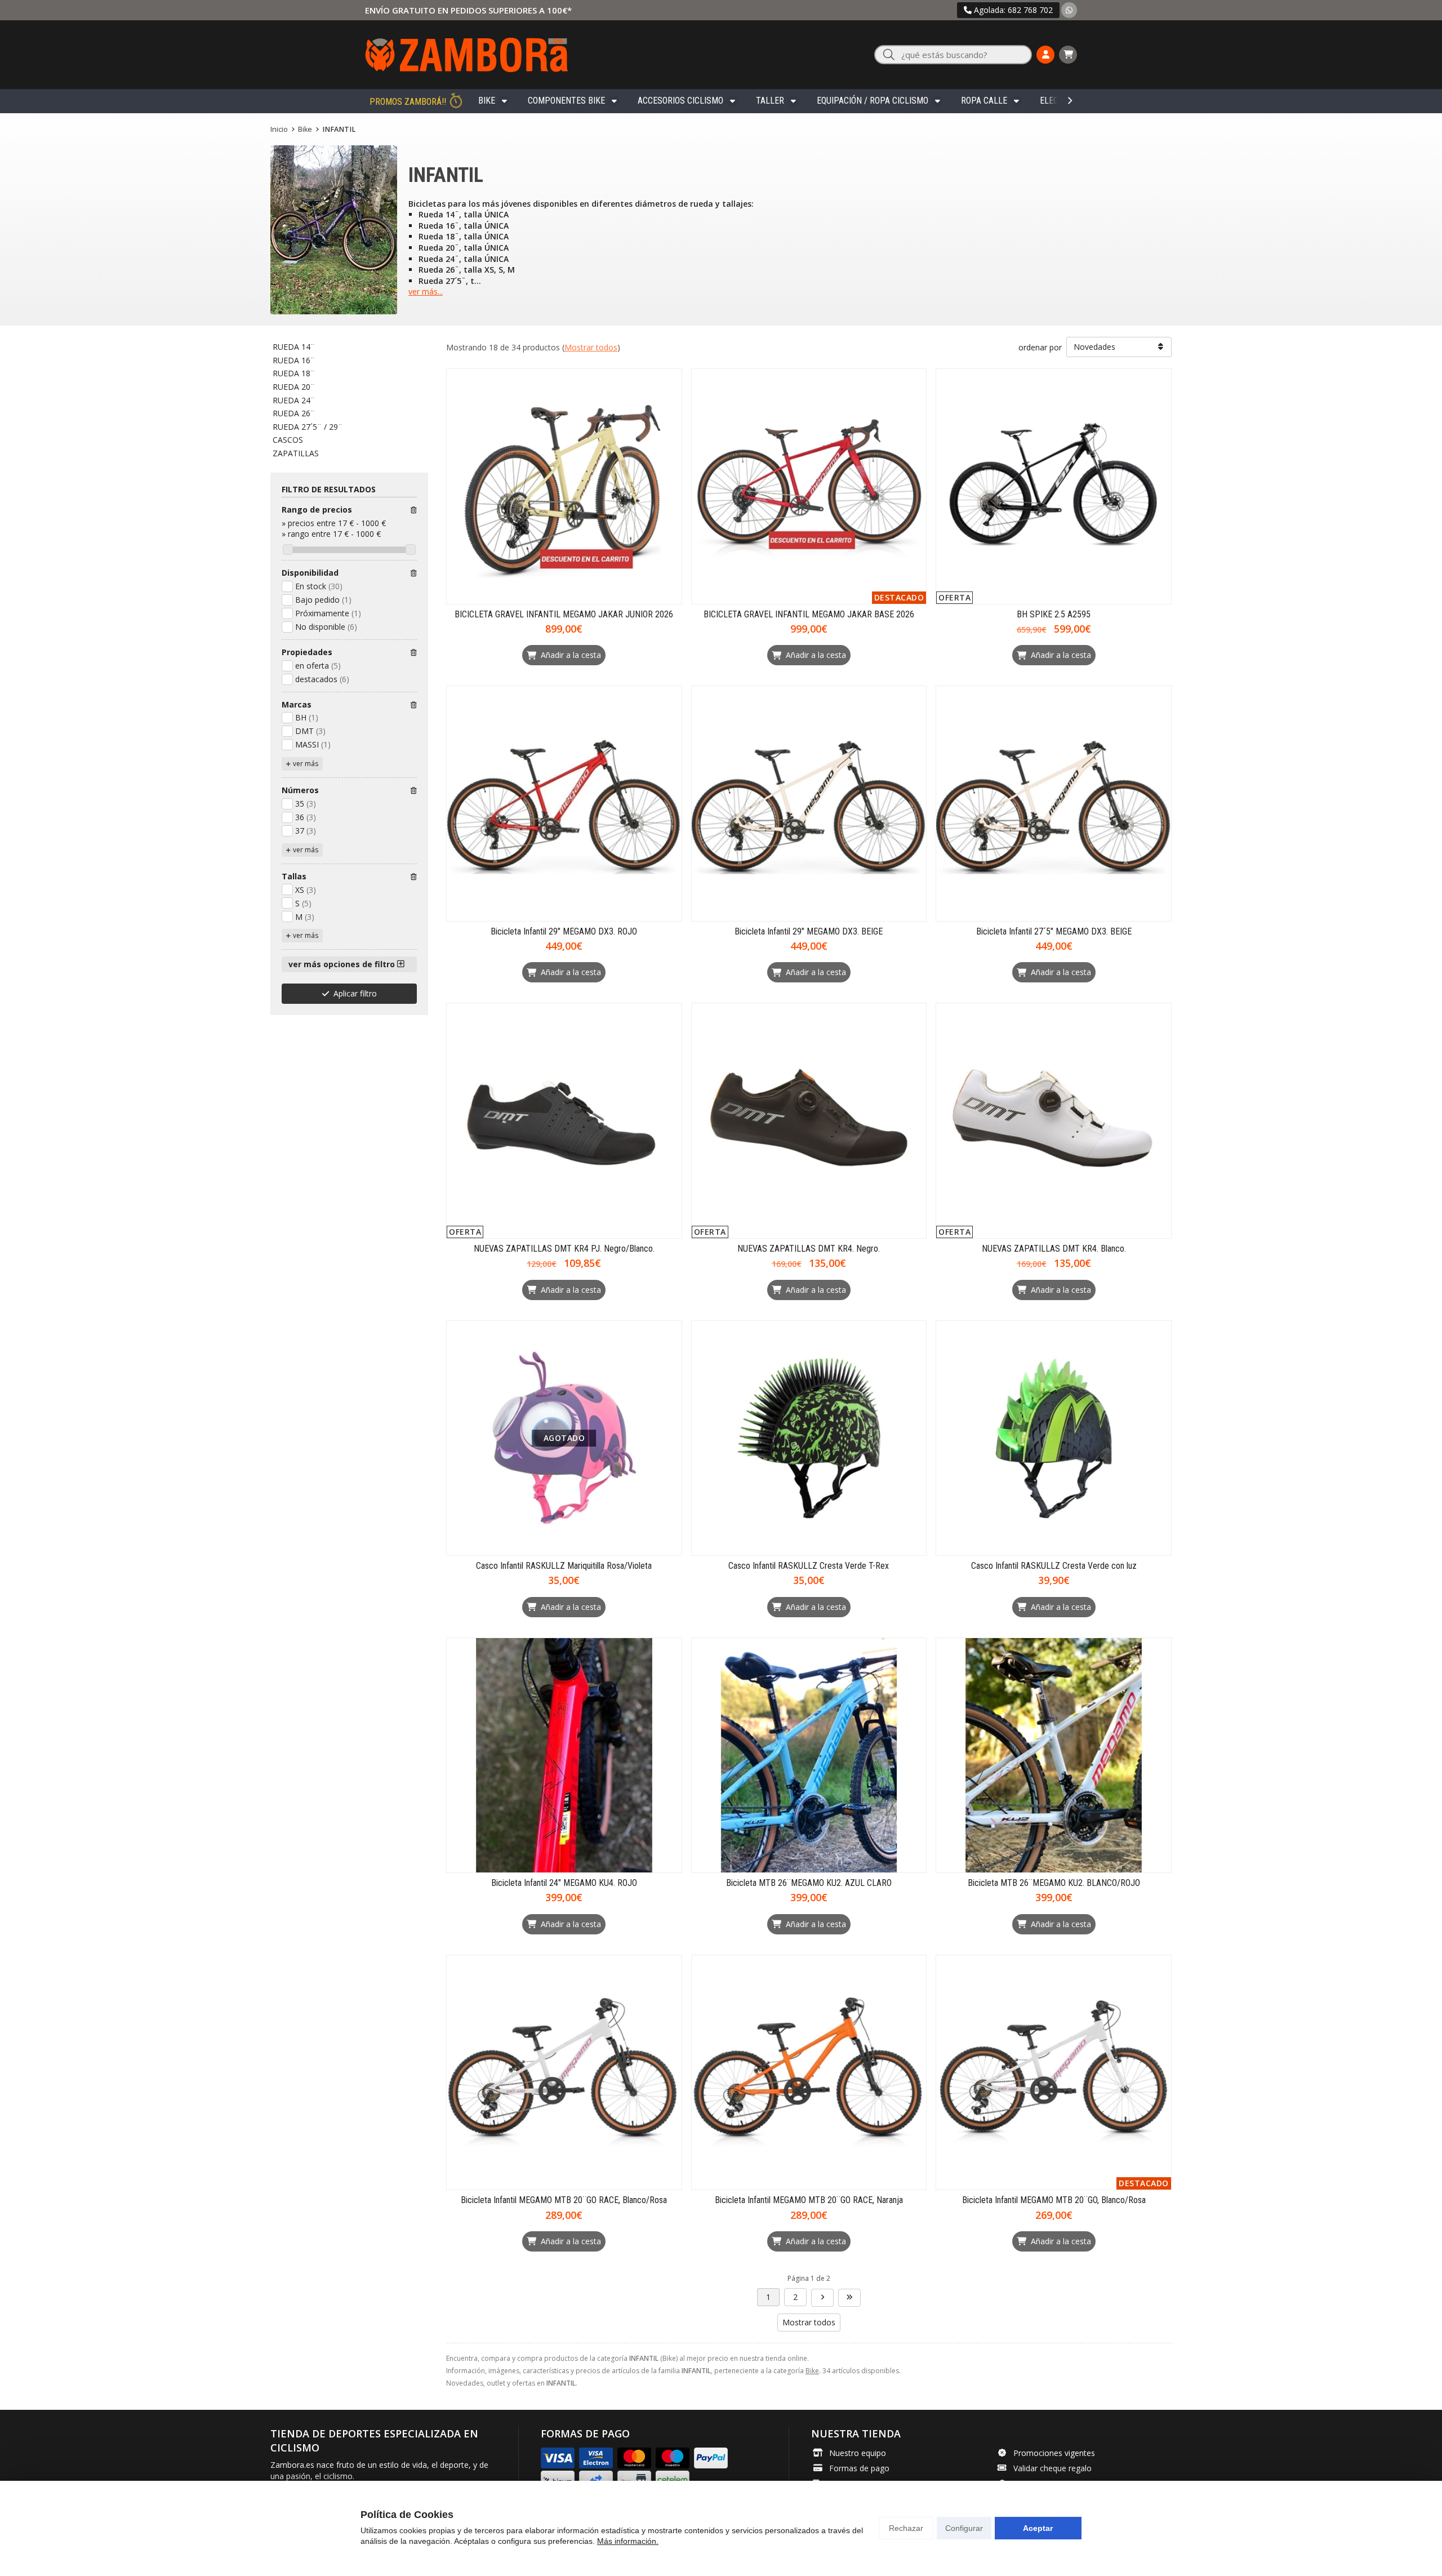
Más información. (628, 2541)
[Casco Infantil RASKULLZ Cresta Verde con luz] (1054, 1438)
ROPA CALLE (984, 101)
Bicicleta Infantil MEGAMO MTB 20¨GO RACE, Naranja (809, 2200)
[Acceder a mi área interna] (1045, 55)
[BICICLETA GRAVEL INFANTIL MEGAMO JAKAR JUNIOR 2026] (564, 486)
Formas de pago (859, 2468)
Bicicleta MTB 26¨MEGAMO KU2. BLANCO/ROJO (1054, 1883)
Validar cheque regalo (1052, 2468)
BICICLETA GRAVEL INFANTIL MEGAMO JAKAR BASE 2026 (809, 614)
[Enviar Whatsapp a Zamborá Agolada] (1069, 10)
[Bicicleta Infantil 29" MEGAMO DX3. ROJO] (564, 804)
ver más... (426, 292)
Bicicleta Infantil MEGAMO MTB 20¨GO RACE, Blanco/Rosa (564, 2200)
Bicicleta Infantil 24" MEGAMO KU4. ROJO (564, 1883)
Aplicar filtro (355, 993)
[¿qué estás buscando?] (953, 55)
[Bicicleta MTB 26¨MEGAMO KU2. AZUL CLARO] (809, 1756)
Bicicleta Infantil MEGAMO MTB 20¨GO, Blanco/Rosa (1054, 2200)
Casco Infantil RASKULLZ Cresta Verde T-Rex (809, 1566)
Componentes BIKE (566, 101)
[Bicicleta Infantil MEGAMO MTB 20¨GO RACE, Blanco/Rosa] (564, 2073)
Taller (770, 101)
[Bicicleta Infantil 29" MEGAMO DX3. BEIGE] (809, 804)
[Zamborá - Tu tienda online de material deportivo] (466, 55)
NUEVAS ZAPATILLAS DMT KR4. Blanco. (1054, 1249)
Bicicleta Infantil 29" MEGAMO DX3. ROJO (564, 931)
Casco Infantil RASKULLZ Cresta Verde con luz (1054, 1566)
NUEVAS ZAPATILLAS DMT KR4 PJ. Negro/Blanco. (564, 1249)
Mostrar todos (591, 347)
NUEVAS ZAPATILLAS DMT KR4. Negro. (809, 1249)
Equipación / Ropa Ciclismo (873, 101)
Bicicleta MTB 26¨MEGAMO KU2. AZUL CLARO (809, 1883)
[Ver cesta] (1068, 55)
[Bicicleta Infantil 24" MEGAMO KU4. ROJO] (564, 1756)
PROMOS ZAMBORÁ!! (408, 102)
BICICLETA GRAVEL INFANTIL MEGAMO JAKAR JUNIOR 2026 (564, 614)
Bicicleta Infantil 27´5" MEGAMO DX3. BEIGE (1054, 931)
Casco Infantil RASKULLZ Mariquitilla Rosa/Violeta (564, 1566)
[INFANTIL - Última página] (822, 2298)
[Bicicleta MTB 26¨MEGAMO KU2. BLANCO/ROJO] (1054, 1756)
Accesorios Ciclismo (680, 101)
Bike (487, 101)
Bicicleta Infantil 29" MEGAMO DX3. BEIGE (809, 931)
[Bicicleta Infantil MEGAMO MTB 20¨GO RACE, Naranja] (809, 2073)
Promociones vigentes (1054, 2453)
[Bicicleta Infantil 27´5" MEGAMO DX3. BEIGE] (1054, 804)
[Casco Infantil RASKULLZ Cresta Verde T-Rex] (809, 1438)
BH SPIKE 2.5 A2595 (1054, 614)
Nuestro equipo (858, 2453)
